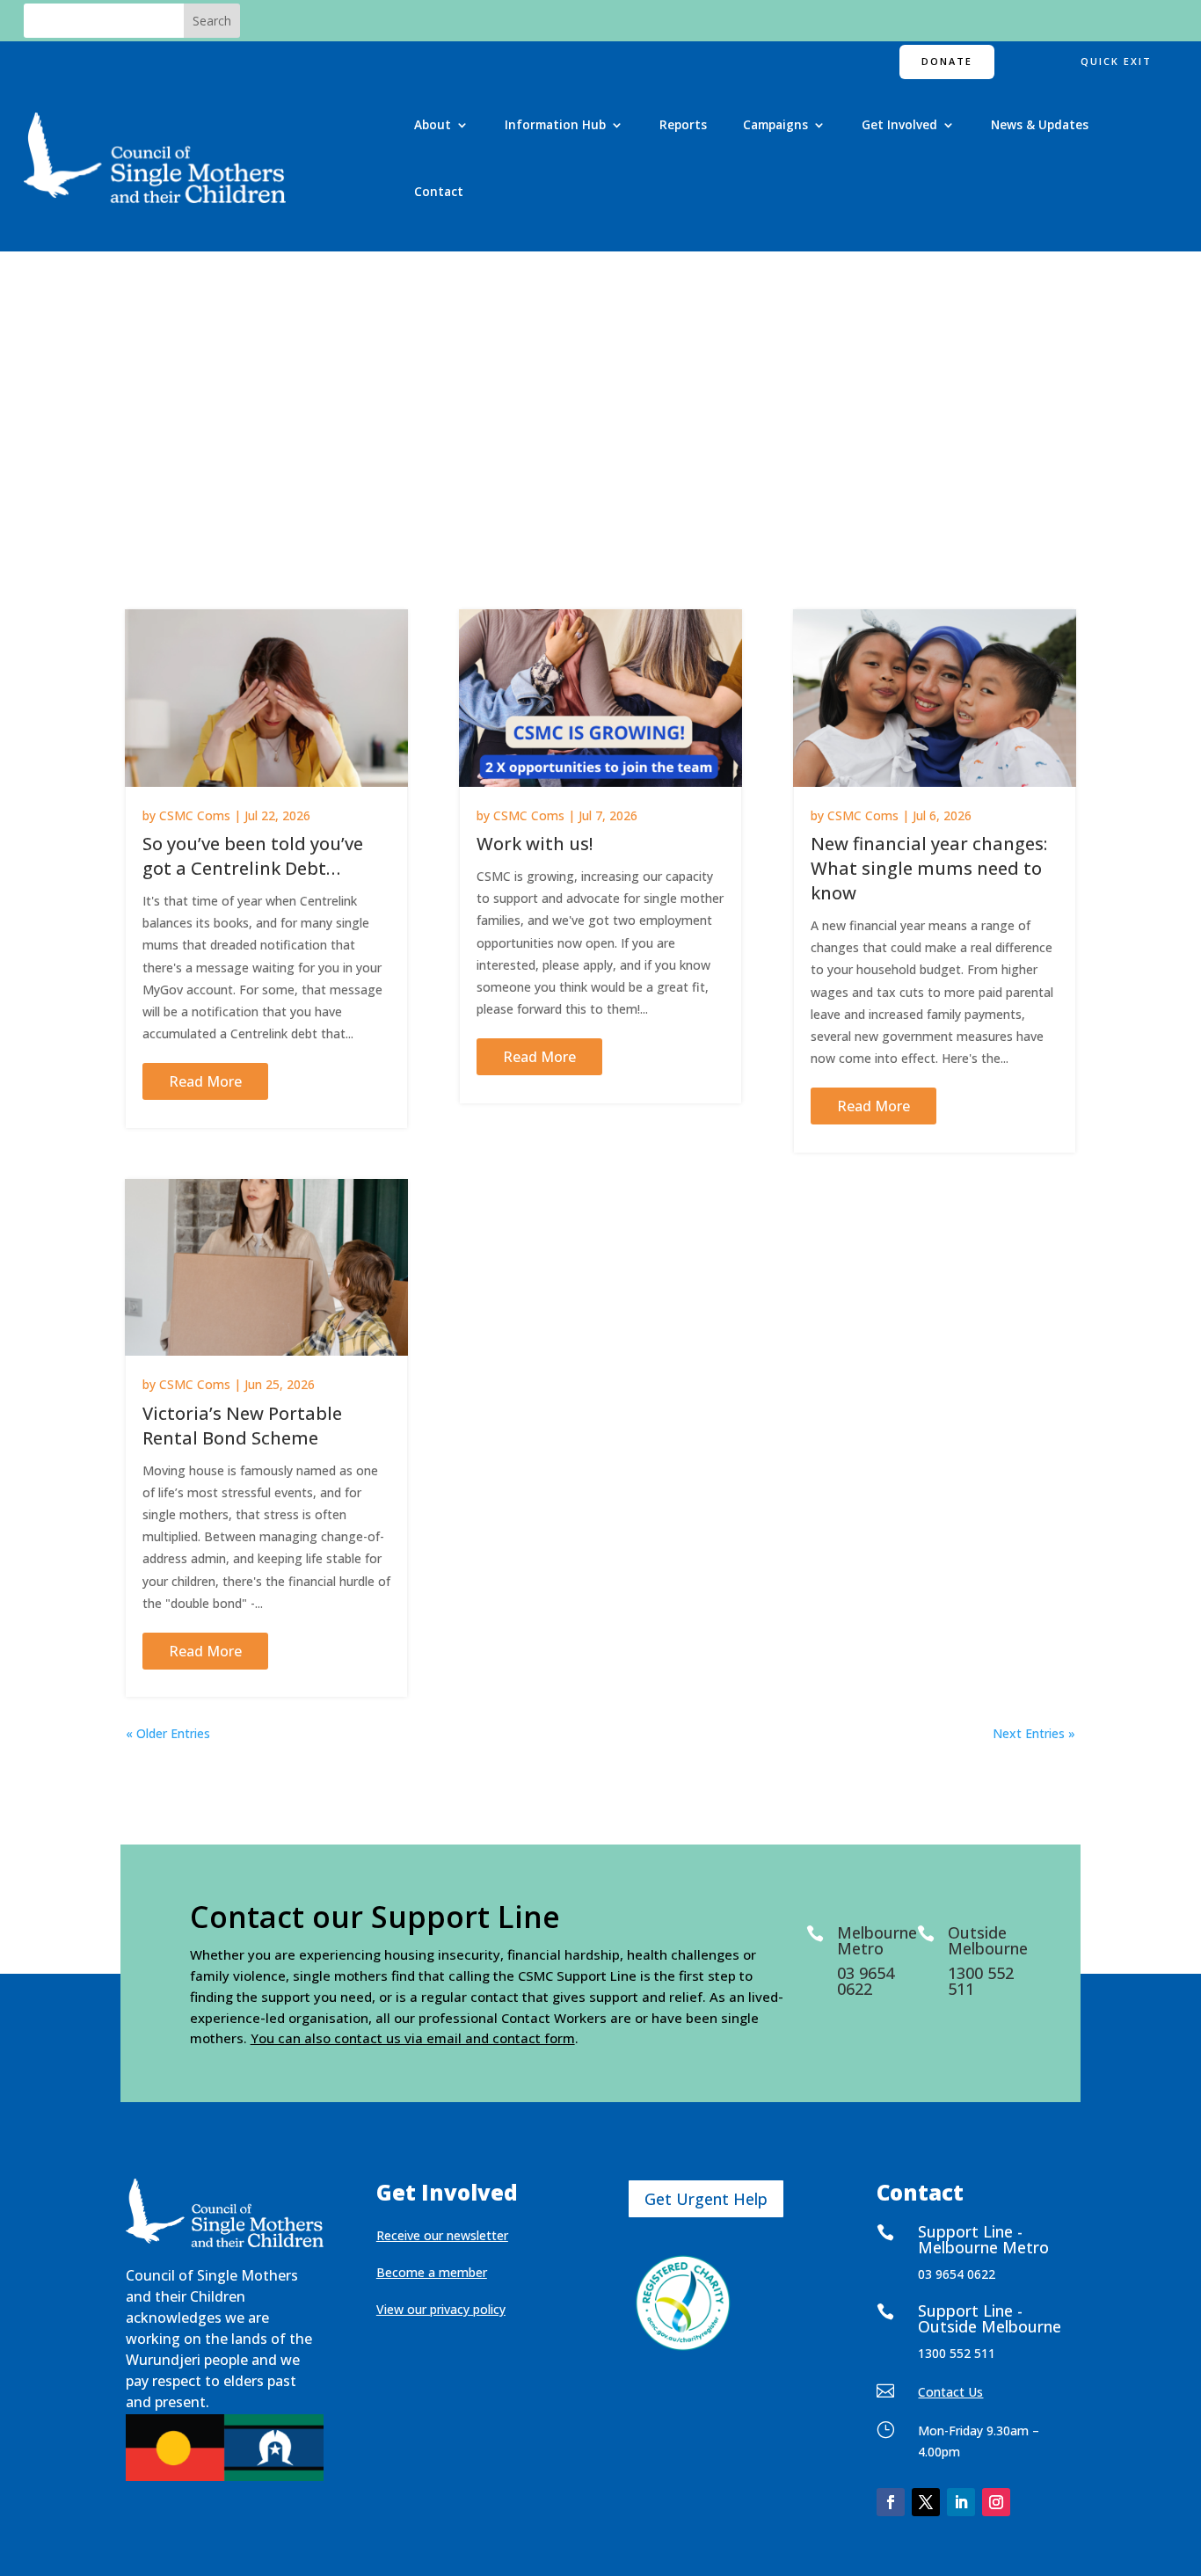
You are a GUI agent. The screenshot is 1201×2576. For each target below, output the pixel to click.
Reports (683, 124)
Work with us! (535, 844)
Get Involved (899, 124)
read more (205, 1081)
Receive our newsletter (442, 2235)
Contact (439, 191)
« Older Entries (168, 1733)
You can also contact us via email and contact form (413, 2038)
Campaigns (775, 124)
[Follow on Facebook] (891, 2502)
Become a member (432, 2272)
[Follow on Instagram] (996, 2502)
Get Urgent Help (706, 2199)
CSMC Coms (195, 815)
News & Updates (1040, 124)
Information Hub (555, 124)
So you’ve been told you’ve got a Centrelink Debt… (253, 856)
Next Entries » (1034, 1733)
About (433, 124)
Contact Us (950, 2392)
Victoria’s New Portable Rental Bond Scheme (242, 1426)
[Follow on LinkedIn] (961, 2502)
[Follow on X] (926, 2502)
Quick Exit (1116, 61)
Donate (947, 61)
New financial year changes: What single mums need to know (929, 868)
